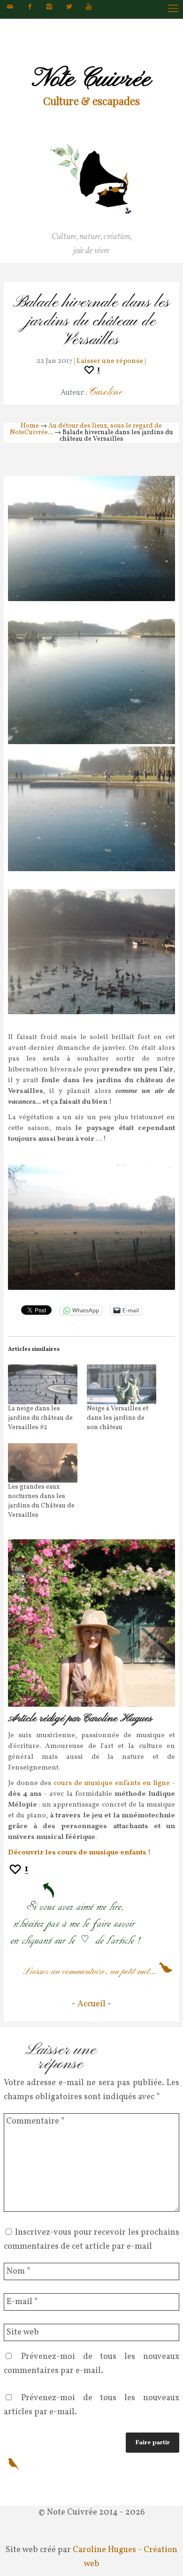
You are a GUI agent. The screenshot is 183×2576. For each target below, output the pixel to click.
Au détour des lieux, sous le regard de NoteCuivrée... (86, 429)
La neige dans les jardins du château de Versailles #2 (40, 1418)
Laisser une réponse (110, 361)
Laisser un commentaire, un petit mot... (90, 1972)
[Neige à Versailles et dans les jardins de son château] (122, 1384)
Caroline (106, 392)
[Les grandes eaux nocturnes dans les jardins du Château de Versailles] (43, 1463)
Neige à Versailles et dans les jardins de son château (118, 1418)
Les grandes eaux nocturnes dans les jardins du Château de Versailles (41, 1501)
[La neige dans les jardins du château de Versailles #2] (43, 1384)
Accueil (91, 2004)
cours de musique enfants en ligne (112, 1783)
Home (30, 426)
